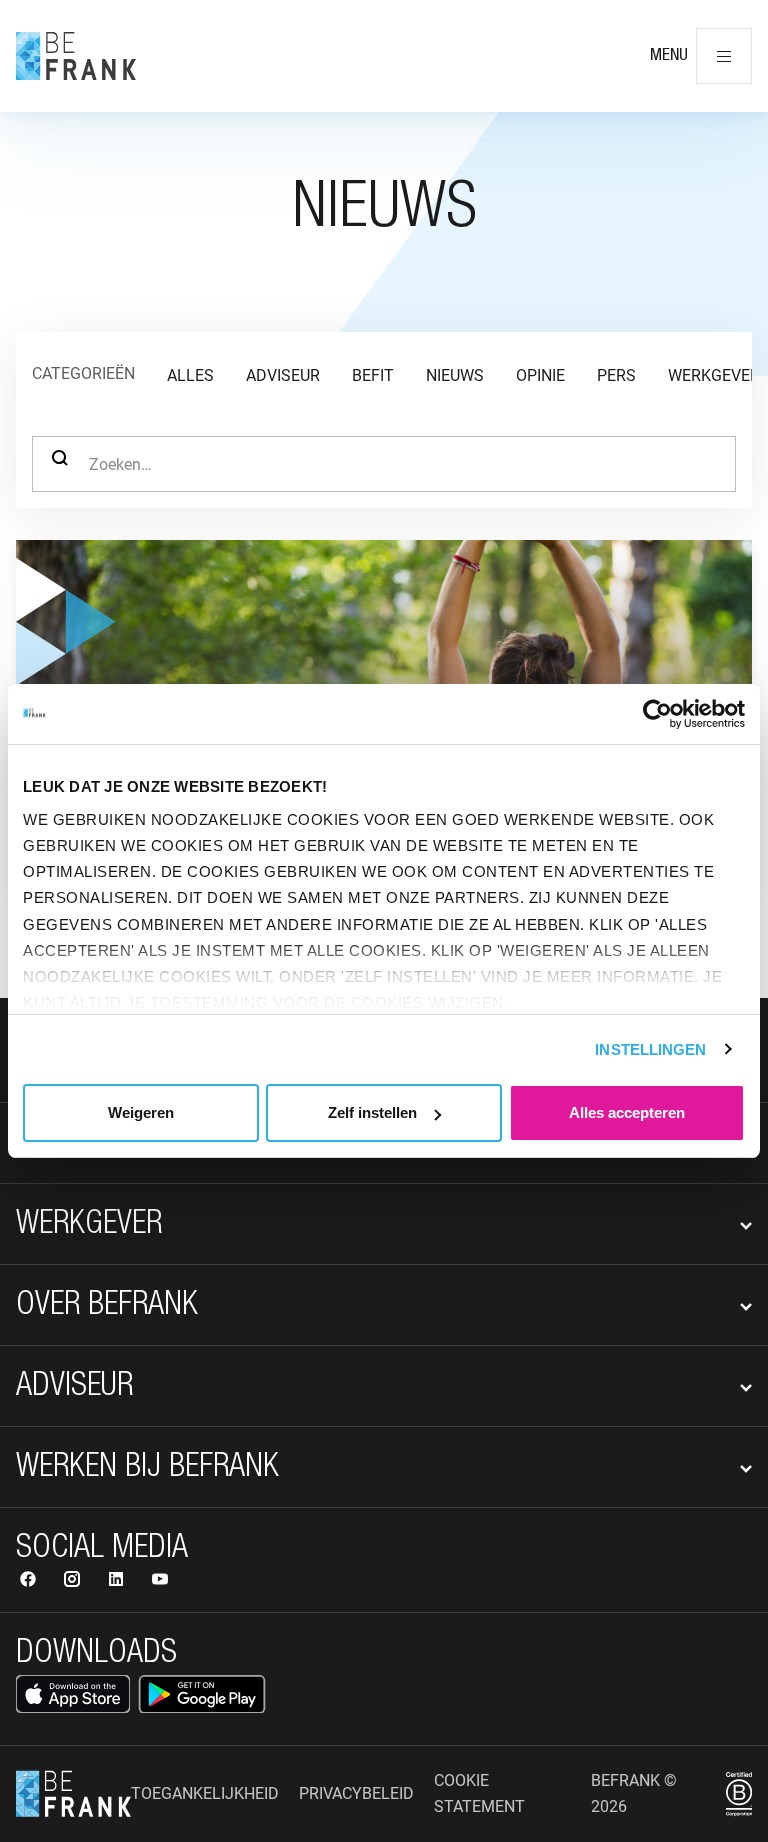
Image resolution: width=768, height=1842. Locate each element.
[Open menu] (724, 56)
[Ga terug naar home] (76, 56)
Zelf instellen (372, 1112)
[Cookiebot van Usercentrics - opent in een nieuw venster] (657, 714)
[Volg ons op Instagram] (74, 1581)
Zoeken (60, 464)
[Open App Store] (73, 1694)
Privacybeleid (356, 1793)
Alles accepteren (627, 1112)
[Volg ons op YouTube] (160, 1581)
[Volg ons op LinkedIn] (118, 1581)
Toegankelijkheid (205, 1793)
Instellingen (650, 1049)
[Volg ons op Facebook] (30, 1581)
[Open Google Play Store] (202, 1694)
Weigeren (141, 1112)
